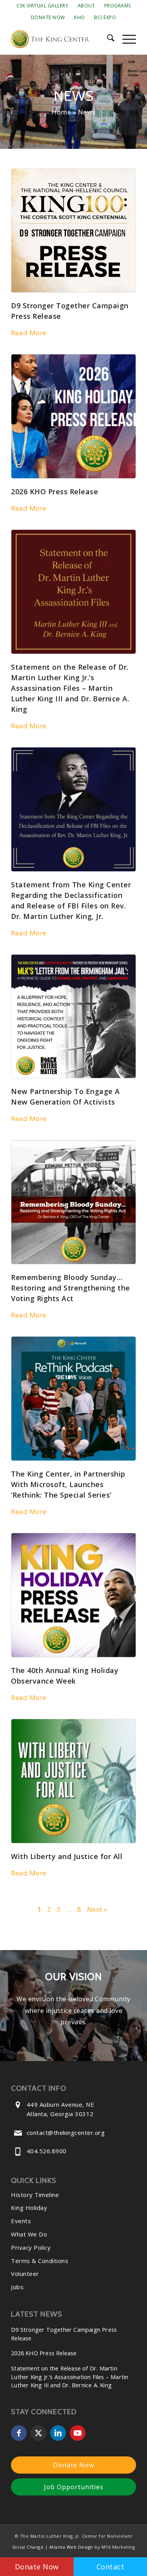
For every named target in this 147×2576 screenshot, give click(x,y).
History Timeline (35, 2195)
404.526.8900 (47, 2151)
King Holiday (29, 2208)
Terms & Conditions (40, 2261)
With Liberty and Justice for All (67, 1856)
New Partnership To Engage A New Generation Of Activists (65, 1097)
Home (61, 112)
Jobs (17, 2287)
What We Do (29, 2234)
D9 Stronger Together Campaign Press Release (70, 311)
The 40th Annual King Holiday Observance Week (65, 1676)
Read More (29, 333)
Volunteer (25, 2274)
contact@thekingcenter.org (66, 2133)
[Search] (107, 39)
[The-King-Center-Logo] (61, 39)
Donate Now (48, 17)
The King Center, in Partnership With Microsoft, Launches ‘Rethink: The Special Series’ (68, 1484)
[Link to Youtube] (78, 2433)
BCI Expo (105, 17)
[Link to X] (38, 2433)
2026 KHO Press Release (54, 492)
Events (21, 2221)
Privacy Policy (31, 2247)
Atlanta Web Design (71, 2547)
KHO (80, 17)
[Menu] (125, 39)
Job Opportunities (74, 2487)
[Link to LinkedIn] (58, 2433)
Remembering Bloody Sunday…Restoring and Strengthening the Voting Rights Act (71, 1288)
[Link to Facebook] (19, 2433)
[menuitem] (43, 6)
